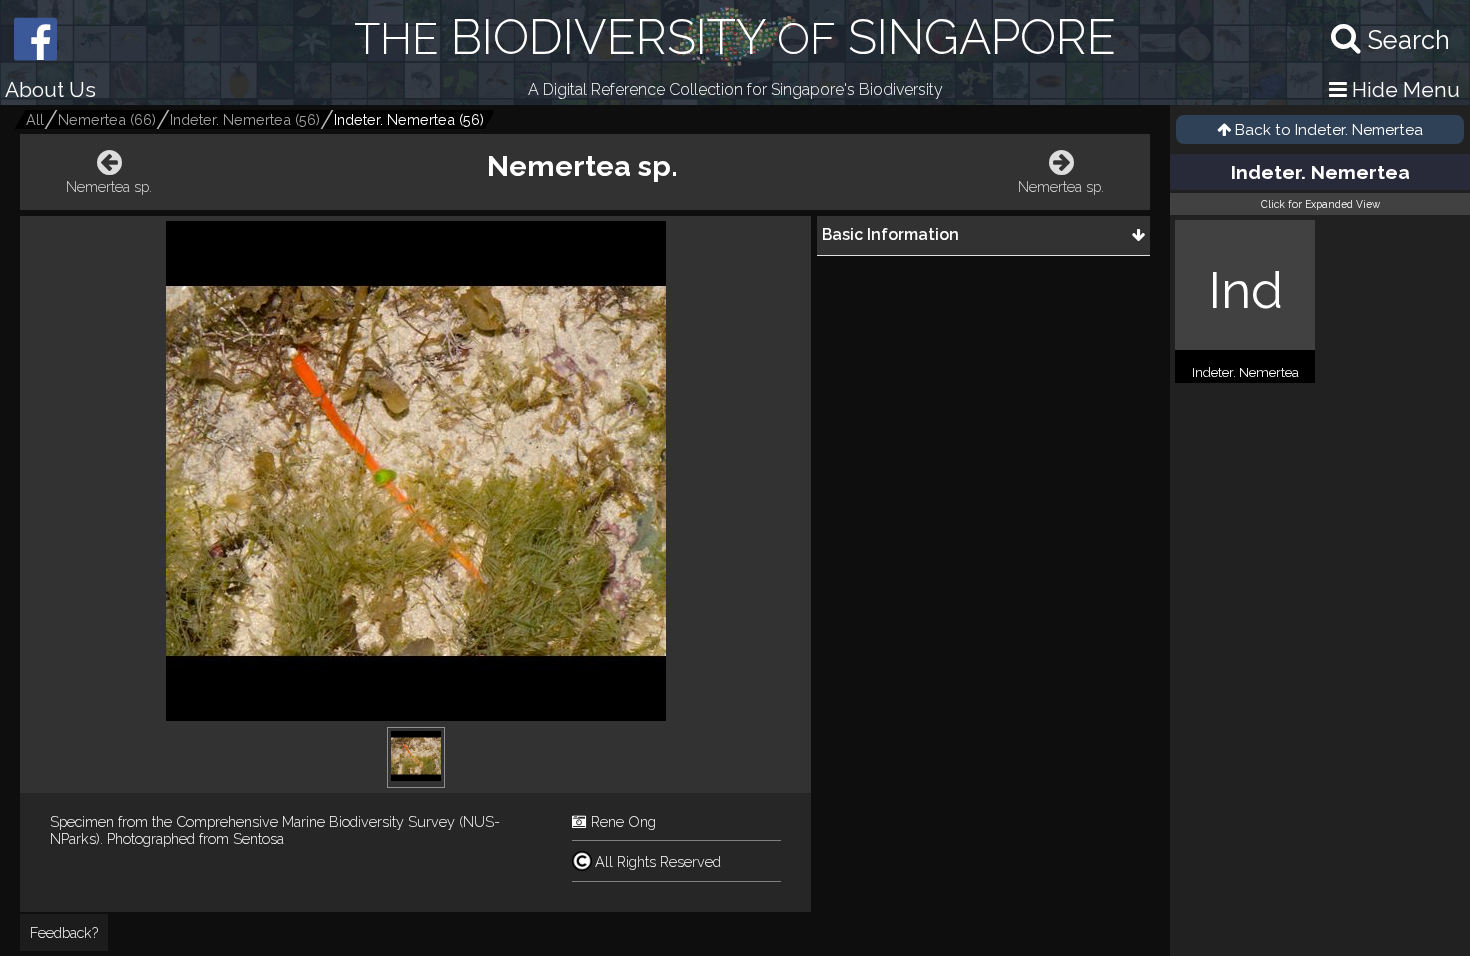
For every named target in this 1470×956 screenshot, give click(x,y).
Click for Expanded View (1320, 204)
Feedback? (64, 932)
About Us (50, 89)
